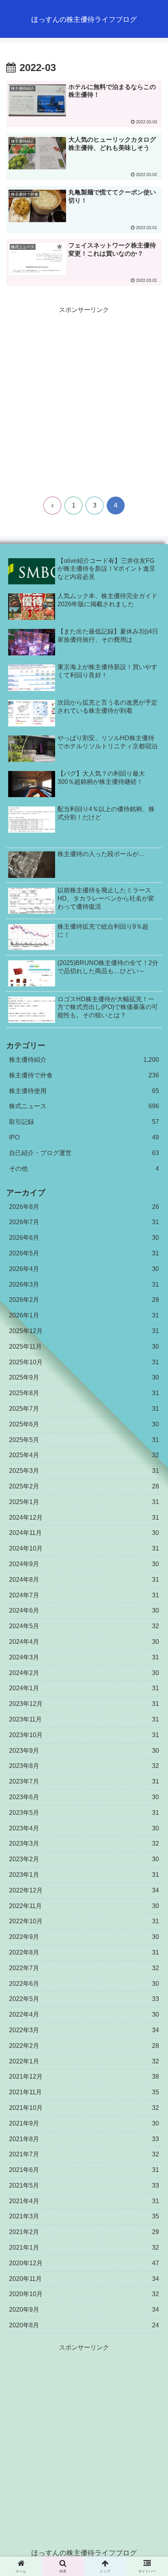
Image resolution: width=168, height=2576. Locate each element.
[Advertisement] (84, 400)
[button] (152, 1584)
